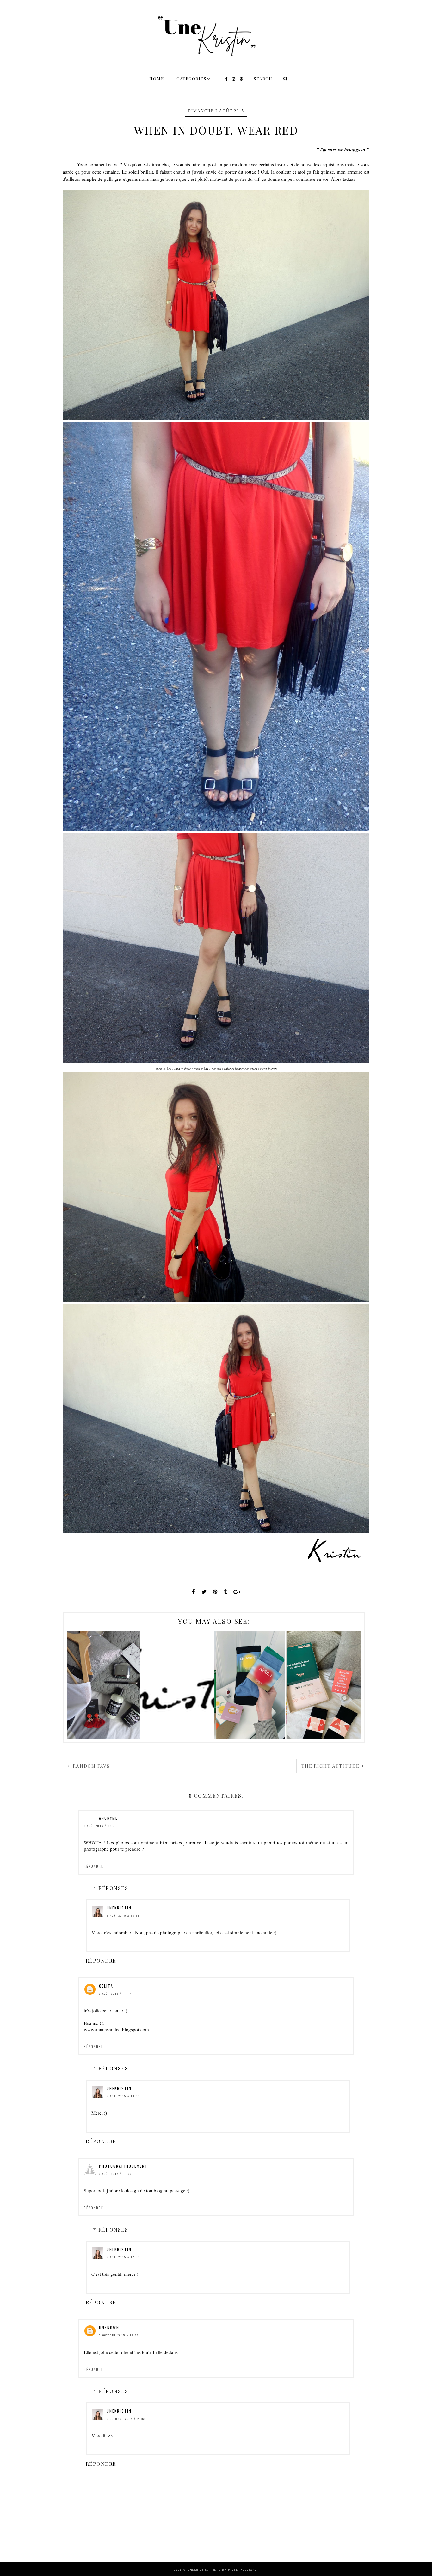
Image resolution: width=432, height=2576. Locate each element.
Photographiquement (123, 2166)
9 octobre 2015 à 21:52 (126, 2419)
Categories (191, 79)
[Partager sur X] (204, 1592)
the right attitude (331, 1766)
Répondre (94, 1866)
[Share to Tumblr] (225, 1592)
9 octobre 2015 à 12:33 (119, 2335)
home (157, 79)
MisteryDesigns (243, 2570)
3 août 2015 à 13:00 (123, 2096)
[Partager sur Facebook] (194, 1592)
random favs (91, 1766)
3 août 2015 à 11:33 (115, 2174)
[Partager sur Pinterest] (215, 1592)
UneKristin (119, 1908)
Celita (106, 1986)
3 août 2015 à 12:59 (123, 2257)
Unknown (109, 2327)
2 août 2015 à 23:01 (100, 1826)
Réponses (113, 1888)
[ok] (285, 79)
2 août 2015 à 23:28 (123, 1915)
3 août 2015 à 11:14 (115, 1994)
